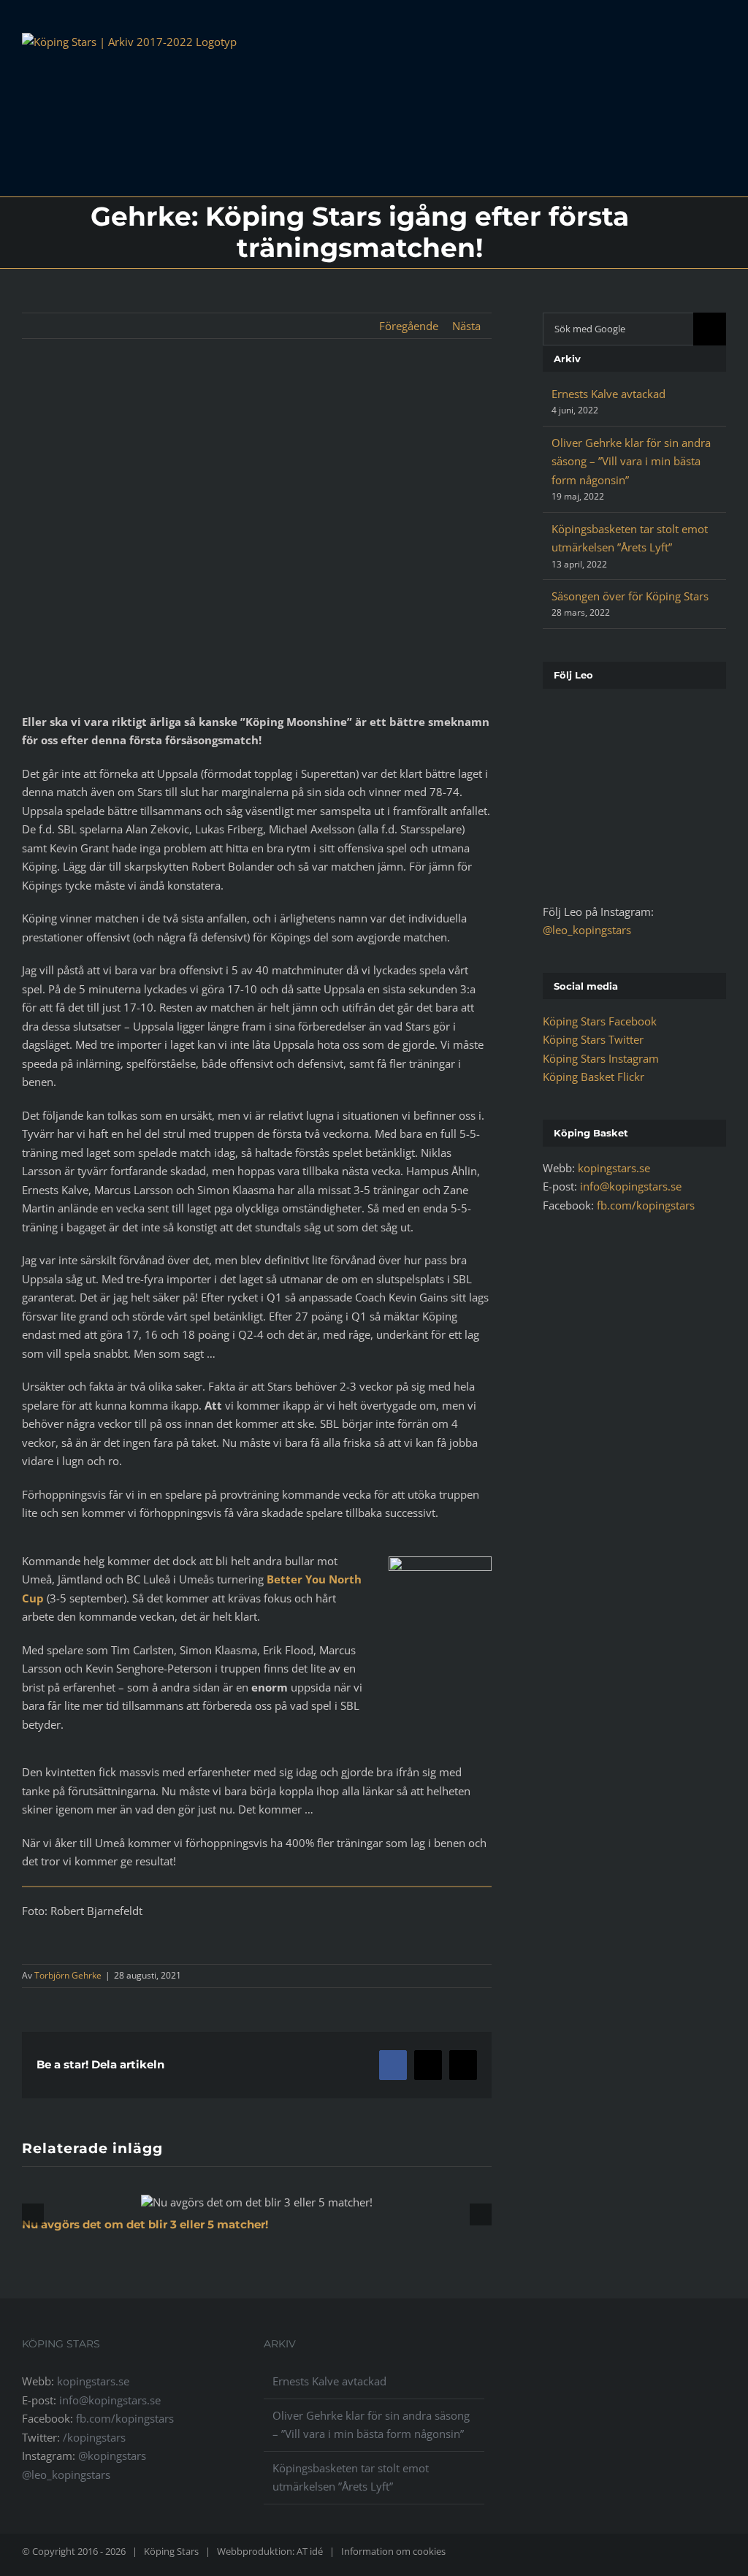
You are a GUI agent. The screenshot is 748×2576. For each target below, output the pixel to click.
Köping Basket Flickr (594, 1077)
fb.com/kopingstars (646, 1205)
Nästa (466, 326)
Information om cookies (393, 2551)
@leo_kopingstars (587, 930)
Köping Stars (171, 2551)
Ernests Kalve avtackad (608, 394)
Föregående (409, 326)
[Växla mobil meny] (720, 51)
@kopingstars (112, 2455)
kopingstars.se (614, 1168)
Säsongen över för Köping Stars (630, 596)
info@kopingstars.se (631, 1186)
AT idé (310, 2551)
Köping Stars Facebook (600, 1021)
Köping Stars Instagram (601, 1058)
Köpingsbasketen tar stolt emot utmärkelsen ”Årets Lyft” (351, 2477)
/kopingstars (94, 2437)
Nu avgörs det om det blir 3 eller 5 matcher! (145, 2224)
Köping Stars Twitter (593, 1039)
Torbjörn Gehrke (68, 1975)
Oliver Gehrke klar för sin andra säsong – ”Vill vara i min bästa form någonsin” (631, 461)
